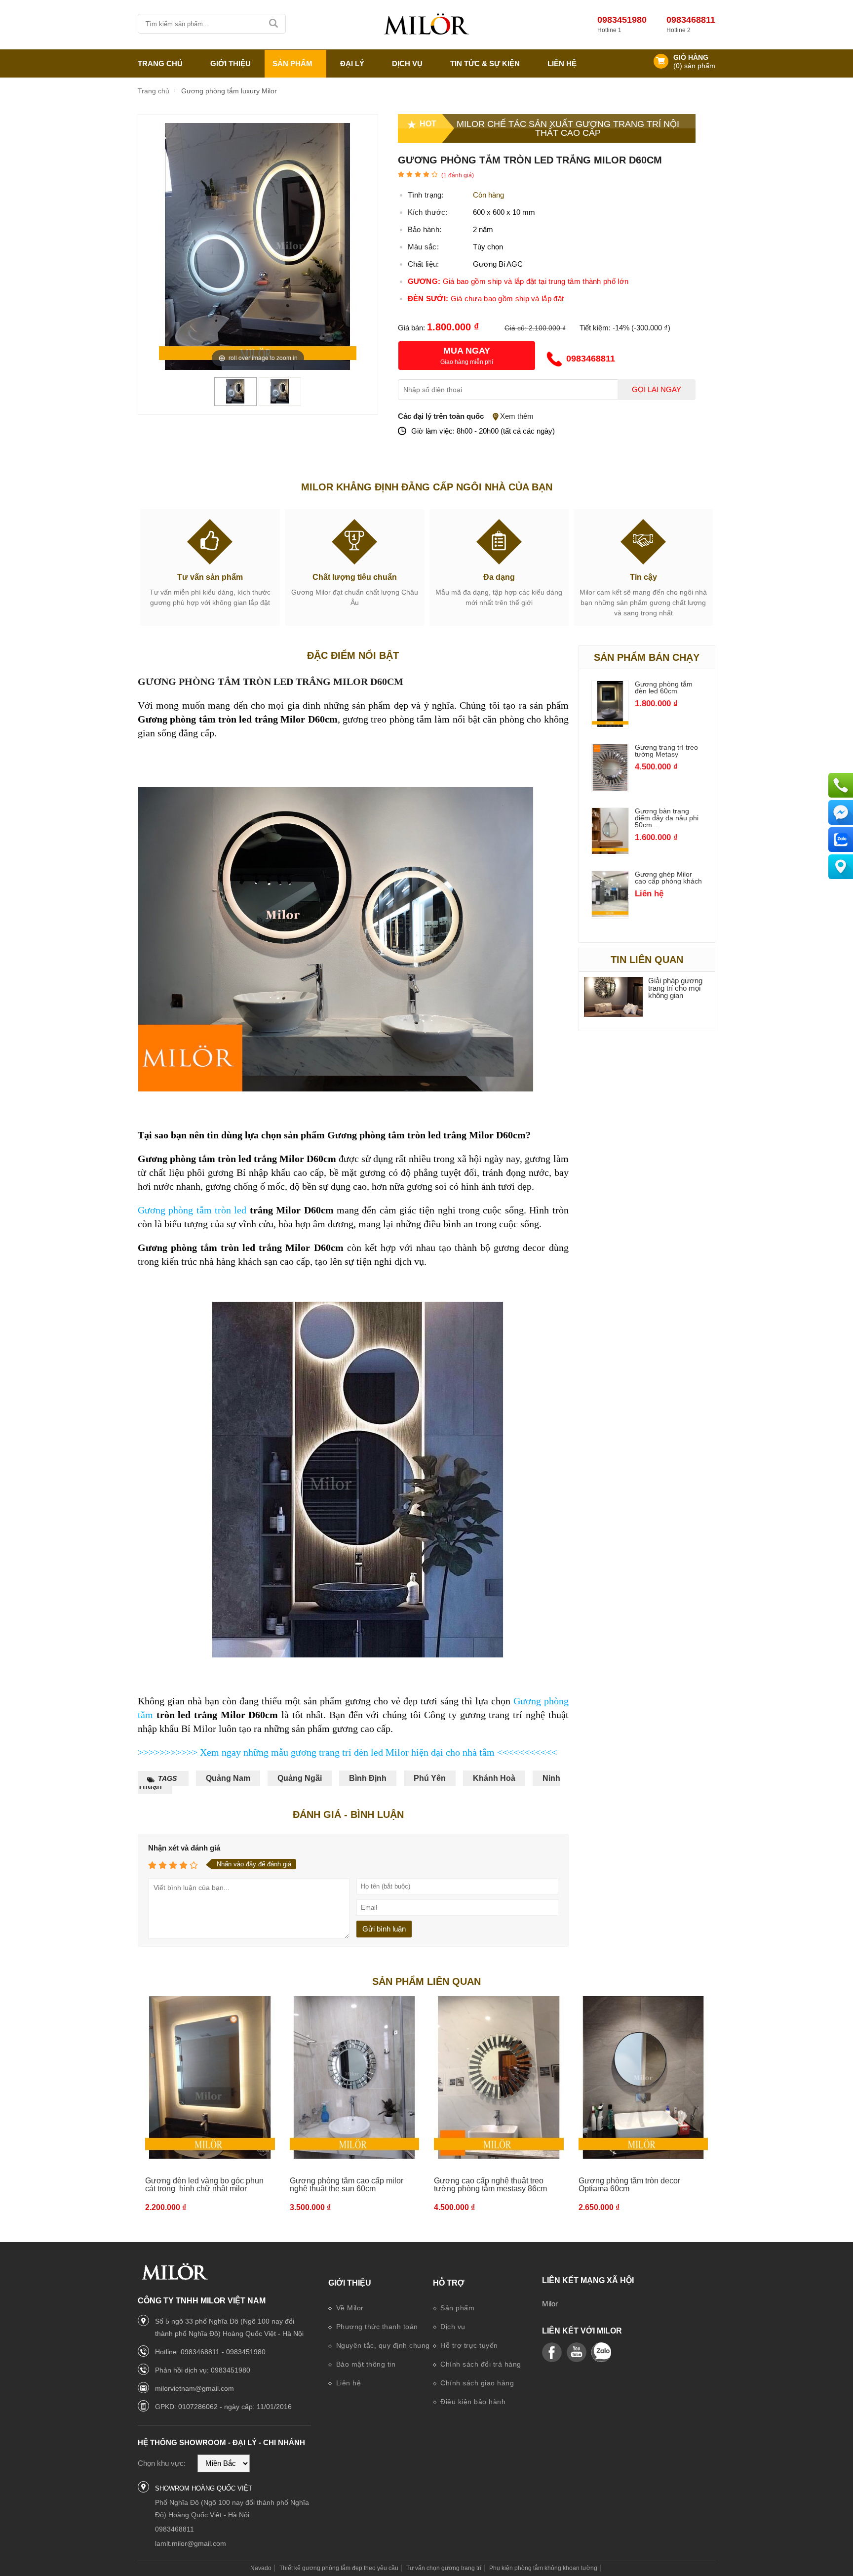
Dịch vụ (407, 63)
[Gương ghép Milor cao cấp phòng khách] (610, 914)
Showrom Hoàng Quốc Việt (204, 2488)
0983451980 (622, 20)
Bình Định (368, 1778)
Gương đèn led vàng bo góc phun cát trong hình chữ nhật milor (204, 2185)
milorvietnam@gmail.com (194, 2388)
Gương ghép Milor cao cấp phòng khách (668, 878)
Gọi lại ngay (657, 390)
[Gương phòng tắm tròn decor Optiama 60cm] (643, 2078)
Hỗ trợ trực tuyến (468, 2345)
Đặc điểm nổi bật (353, 655)
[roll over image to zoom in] (258, 246)
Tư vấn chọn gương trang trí (444, 2568)
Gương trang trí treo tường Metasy (666, 751)
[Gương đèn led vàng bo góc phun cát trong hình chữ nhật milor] (210, 2078)
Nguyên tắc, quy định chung (382, 2345)
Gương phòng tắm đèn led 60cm (664, 687)
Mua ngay (467, 351)
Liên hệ (562, 63)
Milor (550, 2304)
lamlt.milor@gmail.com (191, 2543)
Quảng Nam (228, 1778)
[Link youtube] (552, 2353)
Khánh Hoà (494, 1778)
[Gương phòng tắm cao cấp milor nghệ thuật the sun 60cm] (355, 2078)
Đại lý (352, 63)
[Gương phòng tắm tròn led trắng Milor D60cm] (235, 401)
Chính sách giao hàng (476, 2383)
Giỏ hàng (691, 58)
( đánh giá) (458, 175)
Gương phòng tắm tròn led (192, 1210)
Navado (261, 2568)
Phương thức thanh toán (376, 2327)
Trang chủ (160, 63)
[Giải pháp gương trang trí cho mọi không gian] (614, 997)
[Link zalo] (601, 2353)
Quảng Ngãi (300, 1778)
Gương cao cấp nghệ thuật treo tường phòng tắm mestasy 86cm (490, 2185)
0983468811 (691, 20)
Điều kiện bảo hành (472, 2402)
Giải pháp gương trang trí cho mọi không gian (675, 988)
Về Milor (349, 2308)
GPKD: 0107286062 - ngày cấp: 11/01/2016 (223, 2407)
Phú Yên (430, 1778)
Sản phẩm (457, 2308)
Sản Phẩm (292, 63)
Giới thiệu (350, 2283)
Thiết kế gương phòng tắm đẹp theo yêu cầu (339, 2568)
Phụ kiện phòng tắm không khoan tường (543, 2568)
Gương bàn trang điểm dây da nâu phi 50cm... (667, 818)
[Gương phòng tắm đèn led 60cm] (610, 724)
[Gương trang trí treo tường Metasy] (610, 788)
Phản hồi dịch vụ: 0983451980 (203, 2370)
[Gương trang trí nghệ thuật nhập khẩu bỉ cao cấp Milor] (426, 25)
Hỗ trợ (449, 2283)
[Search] (274, 24)
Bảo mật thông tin (365, 2364)
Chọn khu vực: (162, 2463)
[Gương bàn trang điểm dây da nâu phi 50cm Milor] (610, 851)
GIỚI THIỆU (231, 63)
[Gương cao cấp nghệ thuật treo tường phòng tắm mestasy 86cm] (499, 2078)
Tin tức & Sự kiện (485, 63)
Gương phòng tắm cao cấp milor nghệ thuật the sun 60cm (347, 2185)
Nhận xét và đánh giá (184, 1848)
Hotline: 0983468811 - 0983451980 (210, 2352)
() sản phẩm (694, 66)
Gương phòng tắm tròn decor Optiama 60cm (629, 2185)
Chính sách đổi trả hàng (480, 2364)
